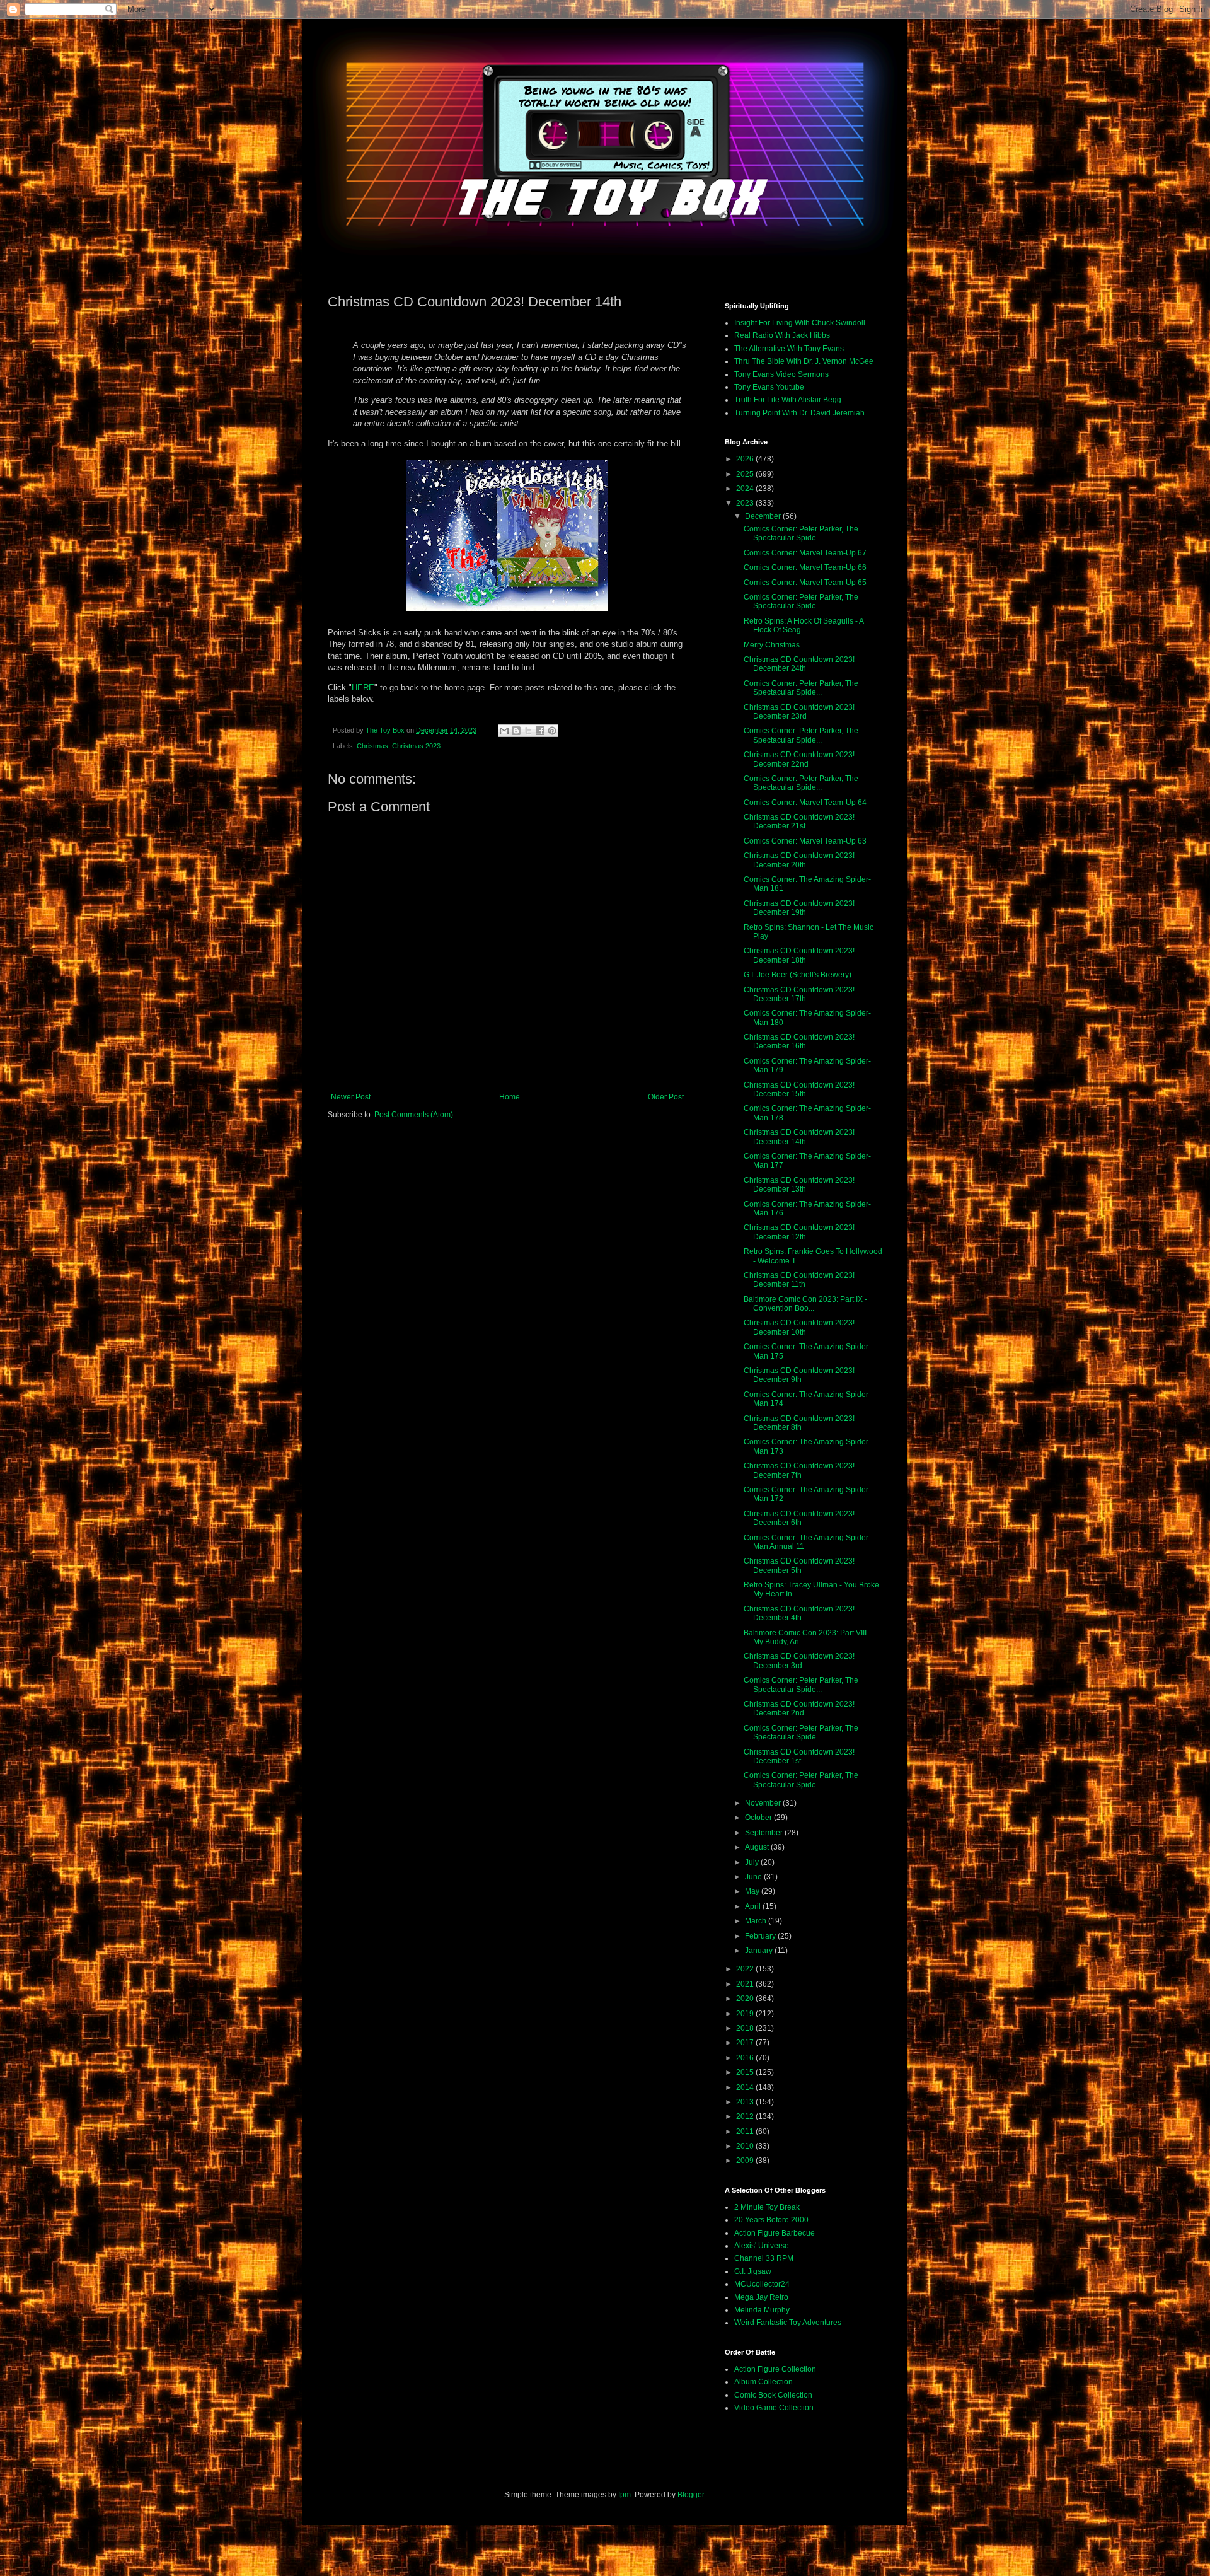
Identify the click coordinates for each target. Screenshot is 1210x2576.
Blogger (691, 2495)
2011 (746, 2132)
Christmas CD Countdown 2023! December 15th (799, 1089)
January (760, 1951)
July (753, 1862)
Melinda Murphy (762, 2310)
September (765, 1833)
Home (510, 1097)
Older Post (666, 1097)
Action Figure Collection (775, 2369)
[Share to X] (528, 731)
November (764, 1803)
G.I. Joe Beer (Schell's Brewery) (798, 975)
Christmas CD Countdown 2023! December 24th (799, 664)
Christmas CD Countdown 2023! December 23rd (799, 712)
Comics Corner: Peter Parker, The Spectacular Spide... (801, 533)
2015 (746, 2072)
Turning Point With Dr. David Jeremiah (799, 413)
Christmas (372, 746)
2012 (746, 2116)
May (753, 1891)
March (757, 1921)
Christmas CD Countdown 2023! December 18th (799, 955)
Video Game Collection (774, 2408)
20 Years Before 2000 (771, 2220)
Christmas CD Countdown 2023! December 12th (799, 1232)
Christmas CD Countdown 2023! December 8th (799, 1423)
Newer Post (351, 1097)
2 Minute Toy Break (767, 2207)
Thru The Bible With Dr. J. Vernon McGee (804, 361)
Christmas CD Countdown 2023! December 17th (799, 994)
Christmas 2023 (416, 746)
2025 (746, 474)
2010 (746, 2146)
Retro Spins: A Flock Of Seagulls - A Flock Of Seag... (804, 625)
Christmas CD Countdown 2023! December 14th (799, 1137)
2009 (746, 2161)
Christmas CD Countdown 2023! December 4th (799, 1613)
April (754, 1906)
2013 (746, 2102)
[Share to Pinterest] (552, 731)
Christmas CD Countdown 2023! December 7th (799, 1470)
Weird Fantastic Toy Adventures (788, 2323)
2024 (746, 489)
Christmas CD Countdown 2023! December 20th (799, 860)
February (761, 1936)
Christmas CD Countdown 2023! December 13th (799, 1185)
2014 (746, 2087)
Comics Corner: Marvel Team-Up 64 (805, 803)
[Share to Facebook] (540, 731)
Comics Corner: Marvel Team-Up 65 (805, 583)
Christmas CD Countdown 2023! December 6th (799, 1518)
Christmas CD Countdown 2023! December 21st (799, 821)
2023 (746, 503)
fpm (625, 2495)
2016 (746, 2058)
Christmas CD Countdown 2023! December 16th (799, 1041)
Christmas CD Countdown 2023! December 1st (799, 1756)
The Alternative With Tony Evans (789, 349)
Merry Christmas (772, 645)
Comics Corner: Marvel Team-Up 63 (805, 841)
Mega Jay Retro (761, 2297)
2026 (746, 459)
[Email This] (504, 731)
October (759, 1818)
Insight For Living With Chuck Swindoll (800, 323)
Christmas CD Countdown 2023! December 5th (799, 1565)
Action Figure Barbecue (775, 2233)
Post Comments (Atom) (414, 1115)
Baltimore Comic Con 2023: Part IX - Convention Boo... (805, 1304)
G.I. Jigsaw (753, 2271)
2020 (746, 1999)
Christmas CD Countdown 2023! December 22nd (799, 759)
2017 (746, 2043)
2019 (746, 2014)
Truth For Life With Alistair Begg (788, 400)
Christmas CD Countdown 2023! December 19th (799, 908)
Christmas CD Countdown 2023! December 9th (799, 1375)
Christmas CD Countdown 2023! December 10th (799, 1327)
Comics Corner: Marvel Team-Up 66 (805, 567)
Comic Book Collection (773, 2395)
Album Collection (763, 2382)
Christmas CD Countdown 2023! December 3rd (799, 1661)
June (754, 1877)
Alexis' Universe (762, 2246)
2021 (746, 1984)
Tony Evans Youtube (769, 387)
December (764, 516)
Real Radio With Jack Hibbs (782, 335)
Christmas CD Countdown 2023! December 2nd (799, 1709)
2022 (746, 1969)
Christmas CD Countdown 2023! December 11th (799, 1280)
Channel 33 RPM (764, 2258)
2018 (746, 2028)
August (758, 1847)
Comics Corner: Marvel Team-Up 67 (805, 553)
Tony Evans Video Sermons (781, 374)
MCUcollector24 (762, 2284)
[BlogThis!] (516, 731)
